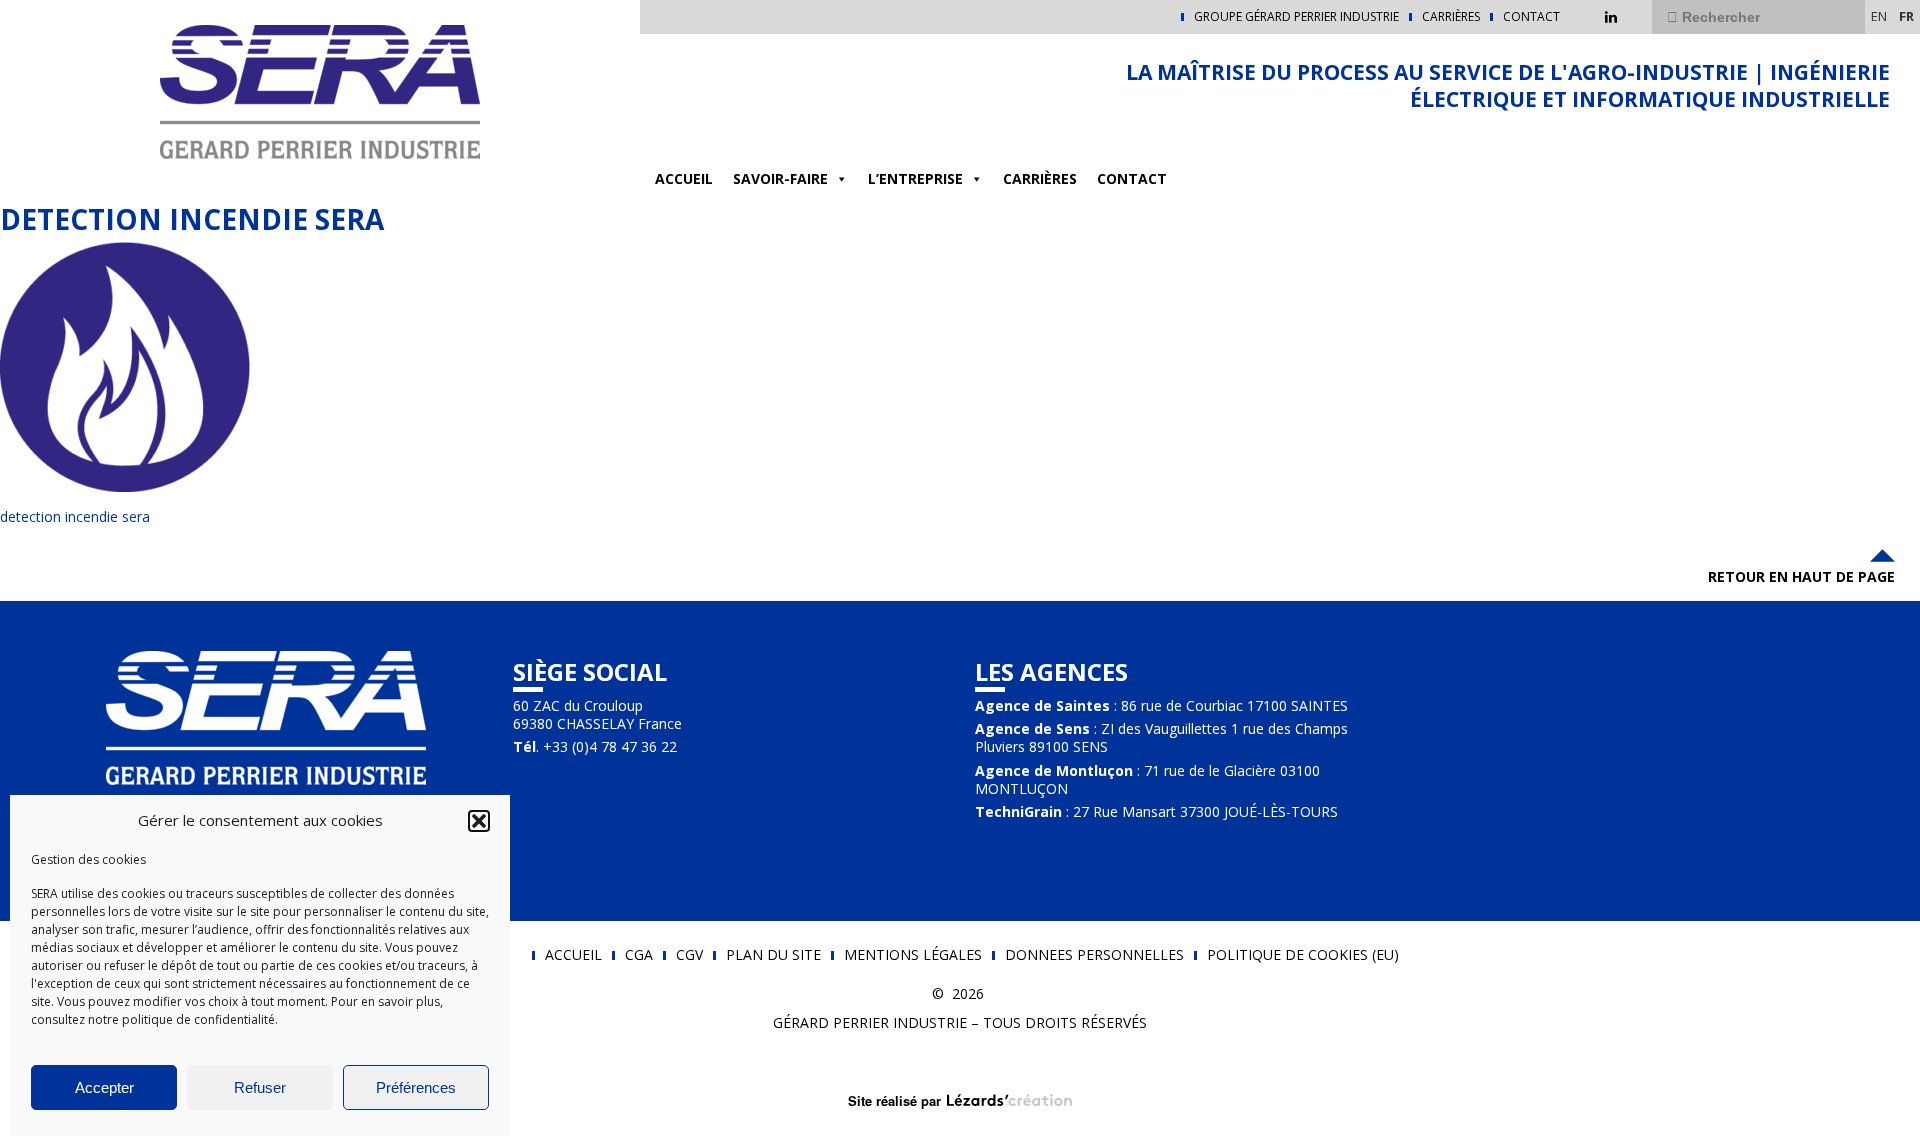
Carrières (1451, 17)
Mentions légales (913, 955)
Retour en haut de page (1801, 576)
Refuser (260, 1087)
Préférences (416, 1087)
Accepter (104, 1087)
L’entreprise (915, 178)
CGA (639, 955)
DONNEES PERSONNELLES (1094, 955)
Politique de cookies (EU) (1303, 955)
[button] (479, 821)
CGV (689, 955)
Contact (1531, 17)
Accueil (684, 178)
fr (1906, 16)
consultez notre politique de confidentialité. (154, 1019)
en (1879, 16)
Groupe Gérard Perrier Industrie (1296, 17)
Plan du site (773, 955)
